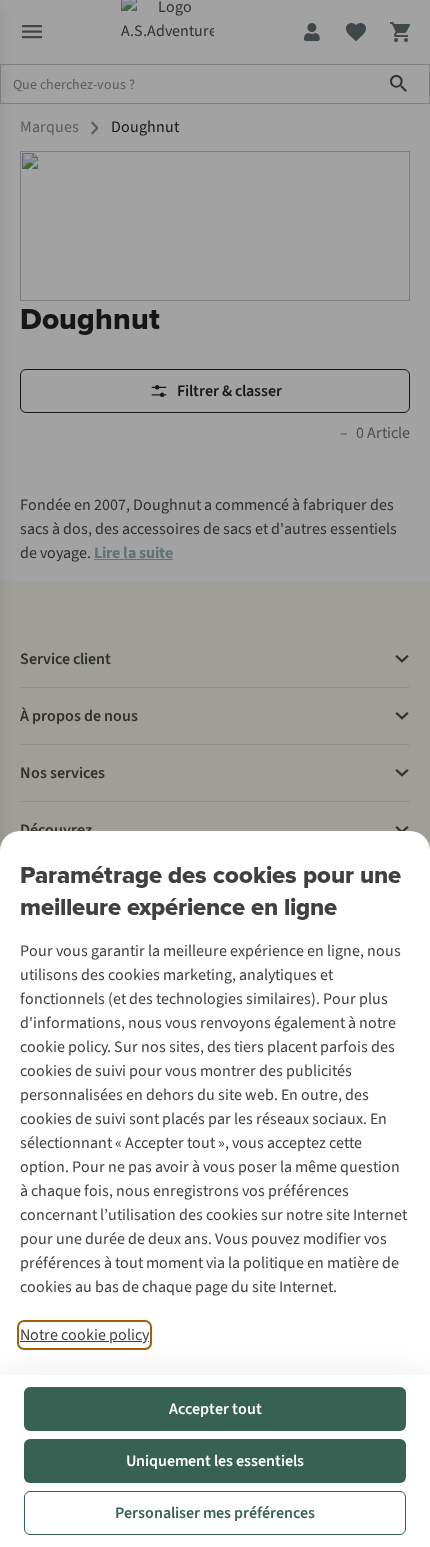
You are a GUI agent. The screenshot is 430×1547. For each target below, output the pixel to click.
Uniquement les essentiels (215, 1461)
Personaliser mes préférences (215, 1513)
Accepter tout (215, 1409)
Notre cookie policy (84, 1335)
